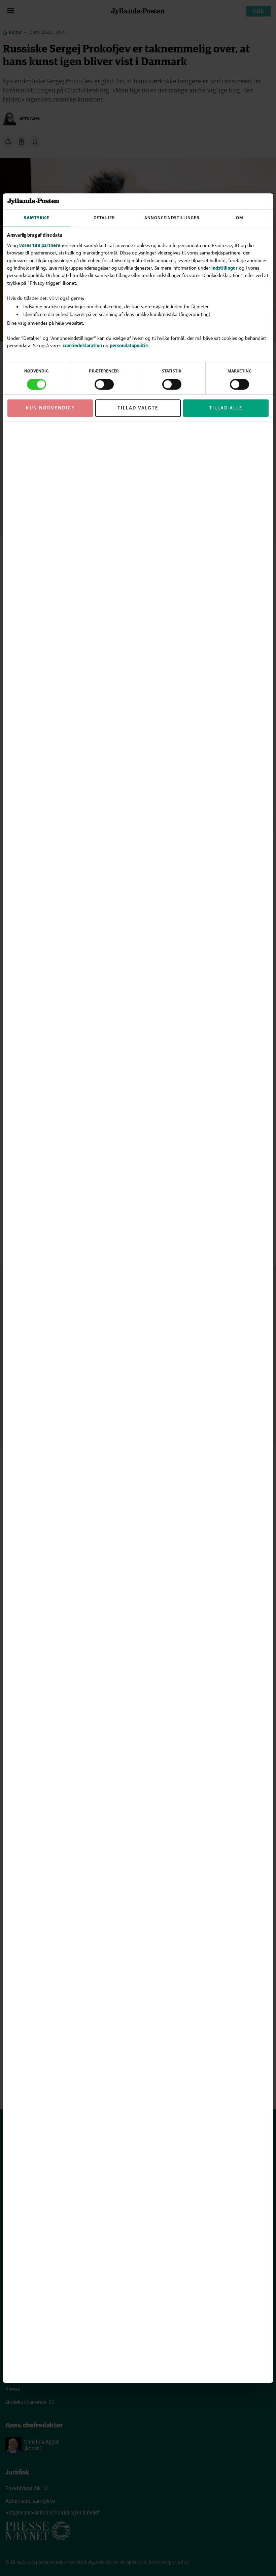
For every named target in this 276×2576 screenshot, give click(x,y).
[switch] (104, 384)
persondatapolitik (129, 345)
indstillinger (225, 268)
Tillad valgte (138, 408)
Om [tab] (240, 218)
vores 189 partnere (40, 245)
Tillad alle (226, 408)
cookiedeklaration (83, 345)
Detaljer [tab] (104, 218)
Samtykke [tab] (37, 218)
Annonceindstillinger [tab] (172, 218)
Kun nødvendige (50, 408)
